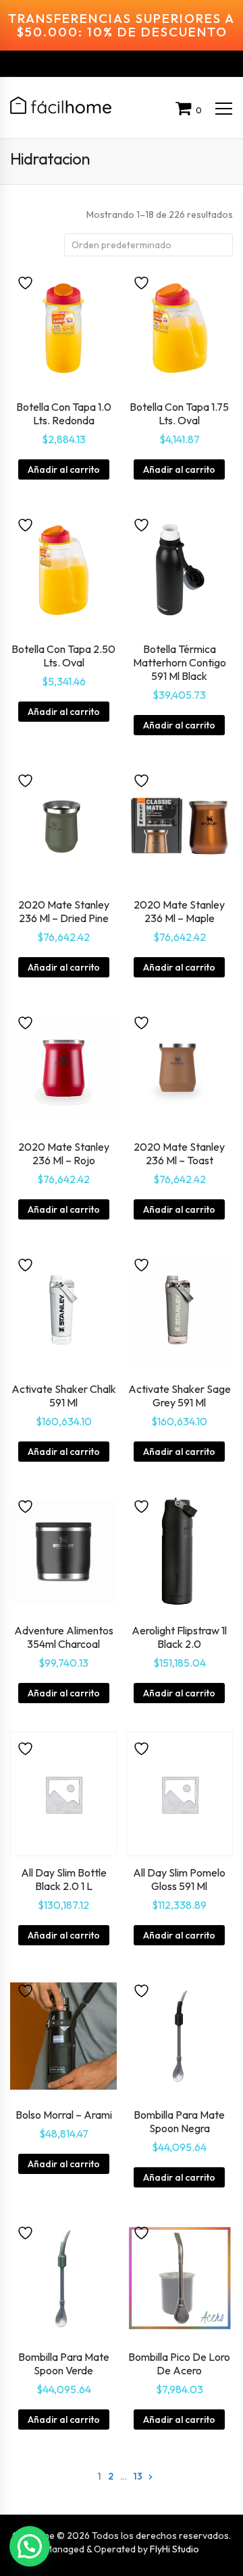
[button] (30, 2546)
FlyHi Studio (174, 2549)
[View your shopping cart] (186, 110)
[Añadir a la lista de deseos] (27, 282)
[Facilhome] (61, 105)
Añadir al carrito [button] (64, 469)
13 (138, 2476)
